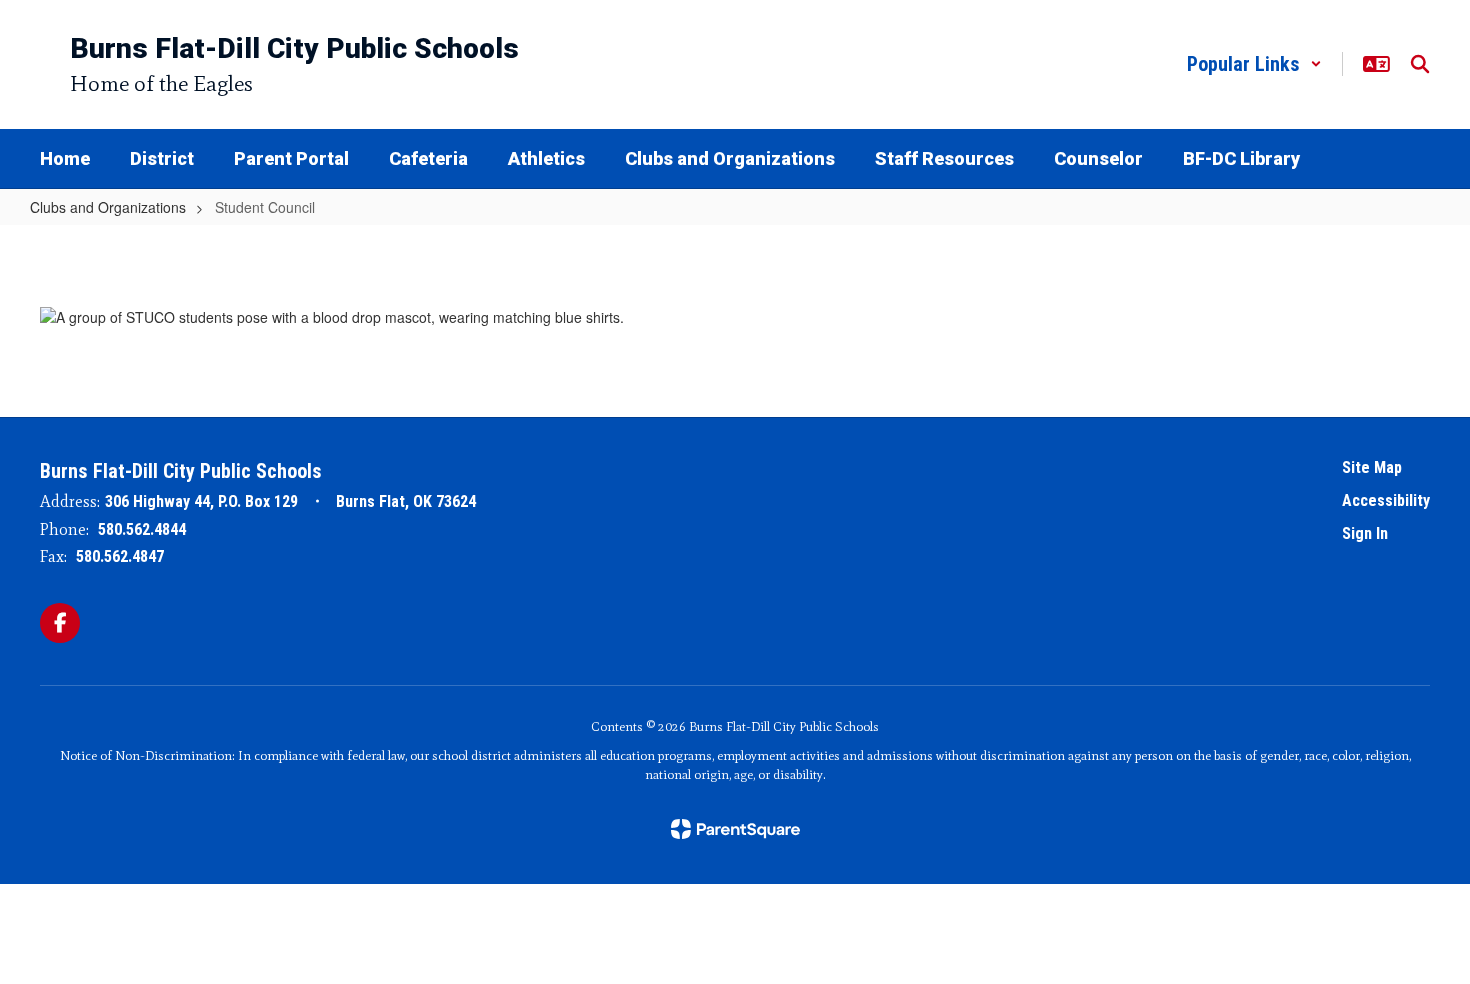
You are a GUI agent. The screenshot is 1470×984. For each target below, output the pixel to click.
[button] (1254, 64)
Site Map (1372, 467)
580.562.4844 (142, 529)
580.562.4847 (120, 556)
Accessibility (1386, 500)
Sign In (1365, 533)
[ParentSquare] (735, 829)
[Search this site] (1420, 64)
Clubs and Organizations (108, 207)
